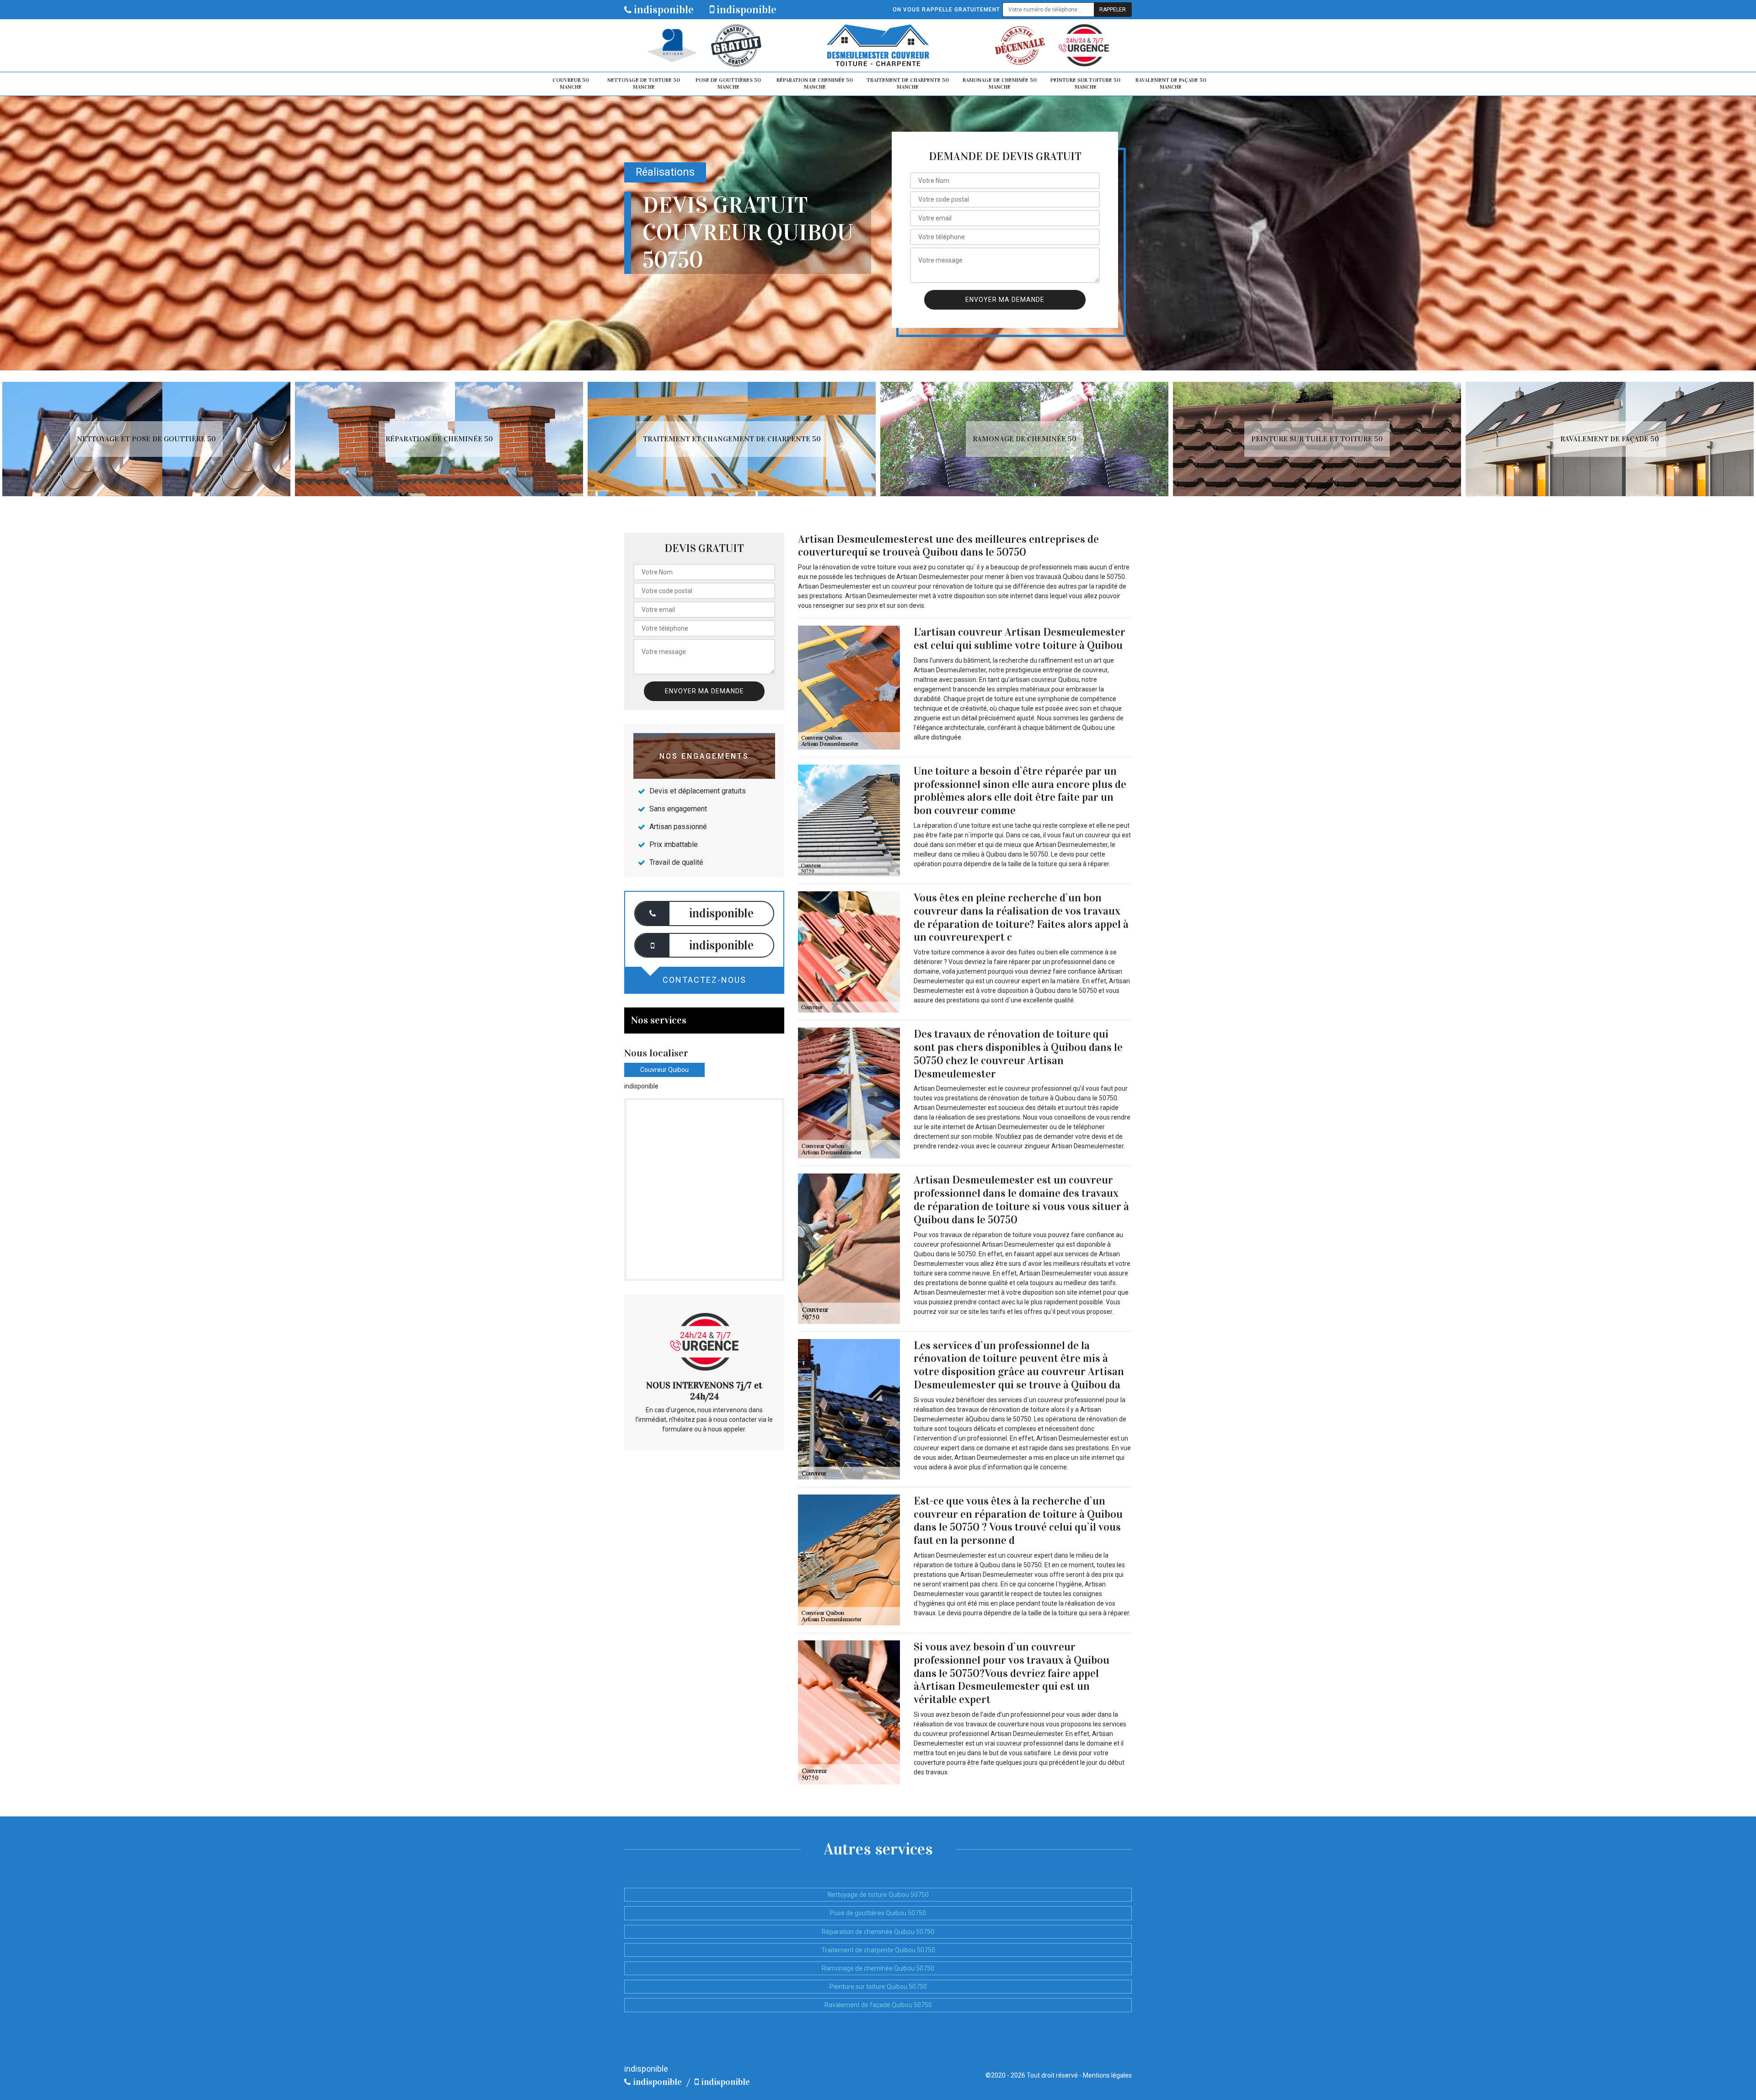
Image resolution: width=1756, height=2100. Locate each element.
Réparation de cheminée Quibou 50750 (878, 1932)
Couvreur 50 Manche (571, 84)
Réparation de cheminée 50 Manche (815, 84)
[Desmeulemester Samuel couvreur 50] (878, 46)
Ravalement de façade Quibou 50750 (878, 2005)
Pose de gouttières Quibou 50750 (878, 1913)
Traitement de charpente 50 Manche (908, 84)
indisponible (663, 10)
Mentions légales (1107, 2075)
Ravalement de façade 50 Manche (1171, 84)
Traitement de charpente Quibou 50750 (878, 1950)
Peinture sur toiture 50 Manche (1085, 84)
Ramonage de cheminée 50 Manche (1000, 84)
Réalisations (665, 172)
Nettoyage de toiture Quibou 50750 (878, 1895)
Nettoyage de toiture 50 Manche (644, 84)
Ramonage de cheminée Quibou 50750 (878, 1968)
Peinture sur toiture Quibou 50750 (878, 1987)
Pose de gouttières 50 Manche (728, 84)
